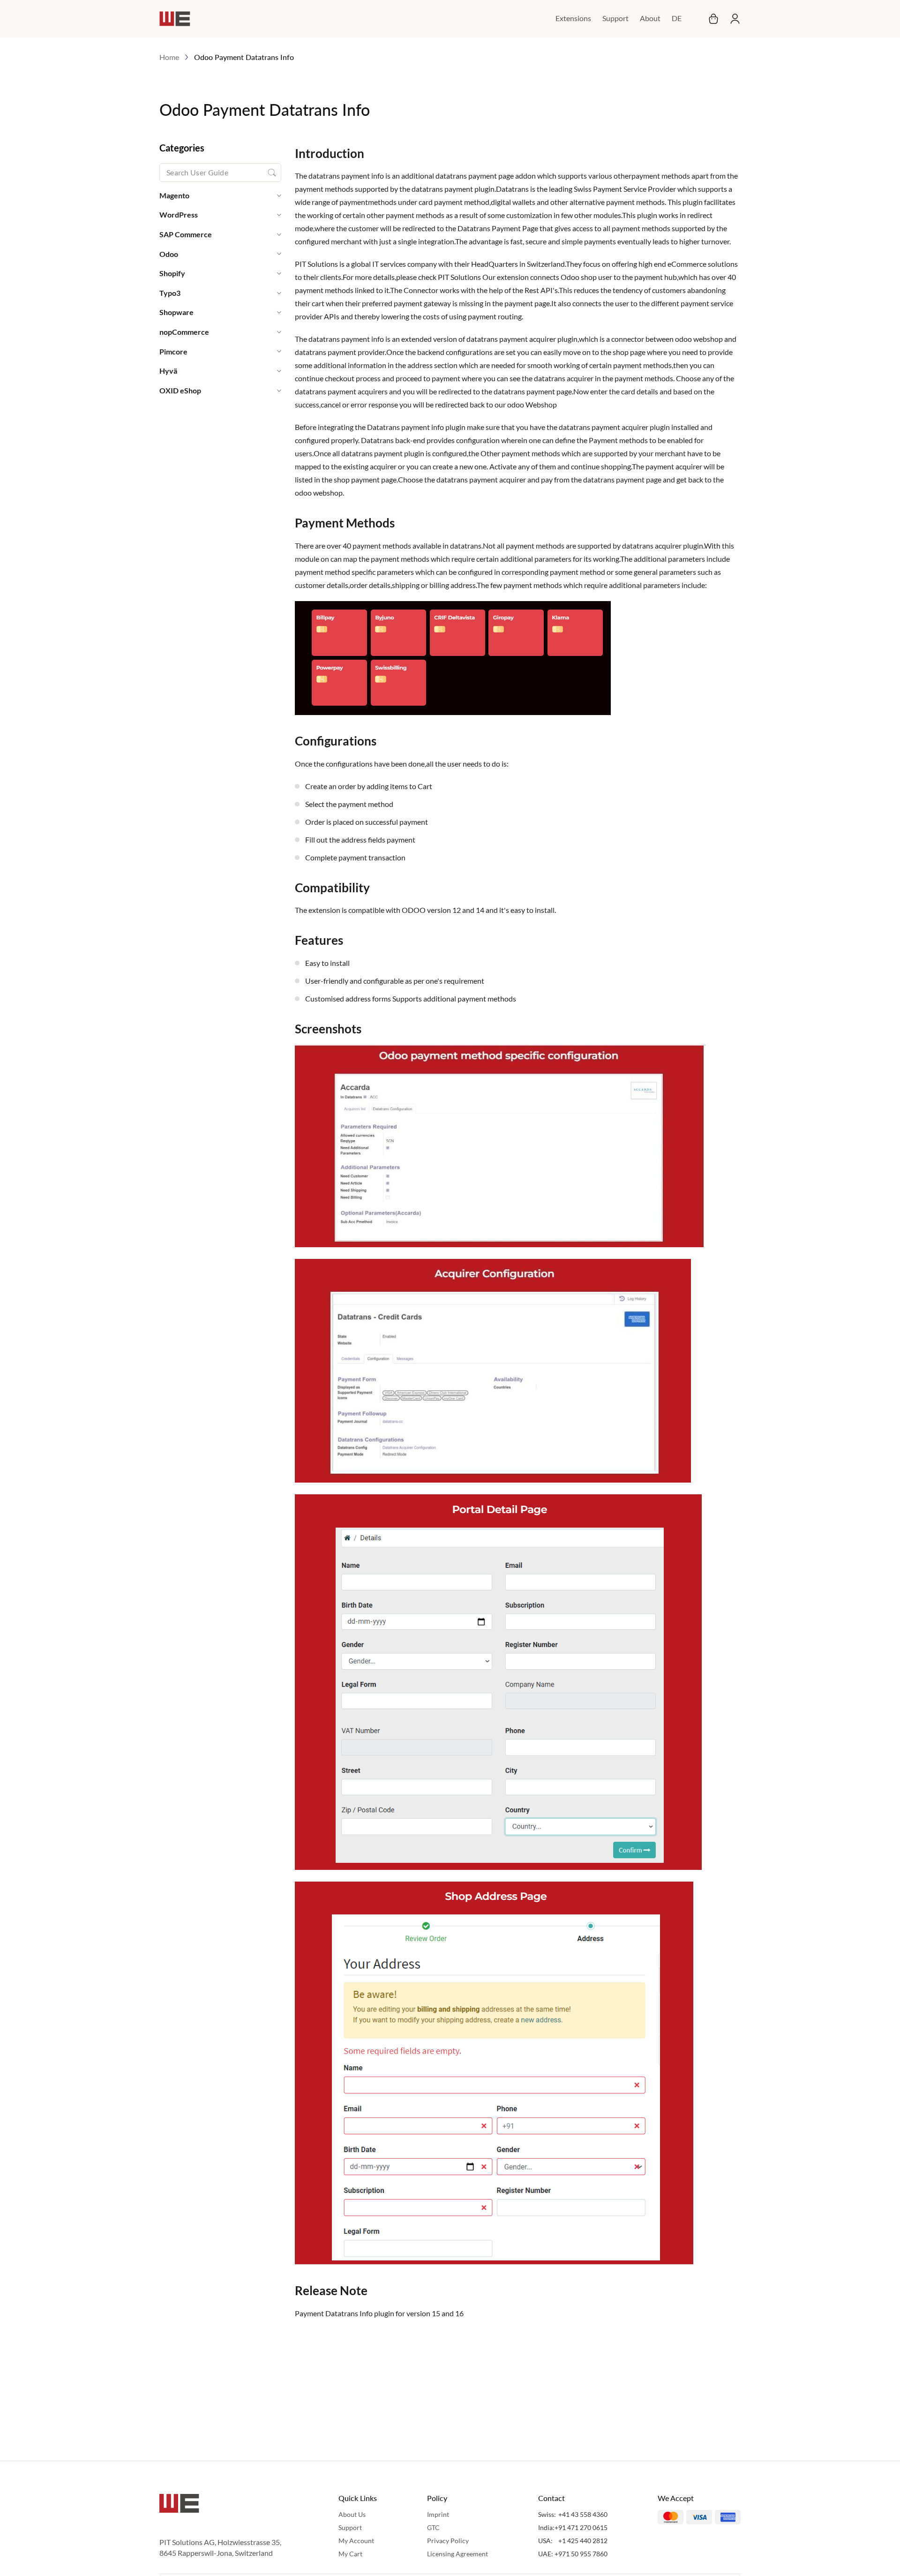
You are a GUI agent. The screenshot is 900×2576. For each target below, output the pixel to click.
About (650, 18)
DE (677, 18)
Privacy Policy (448, 2541)
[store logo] (175, 19)
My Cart (350, 2554)
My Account (356, 2541)
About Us (352, 2514)
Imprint (438, 2514)
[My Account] (732, 19)
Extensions (573, 18)
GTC (433, 2527)
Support (615, 18)
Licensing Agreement (457, 2554)
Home (169, 57)
